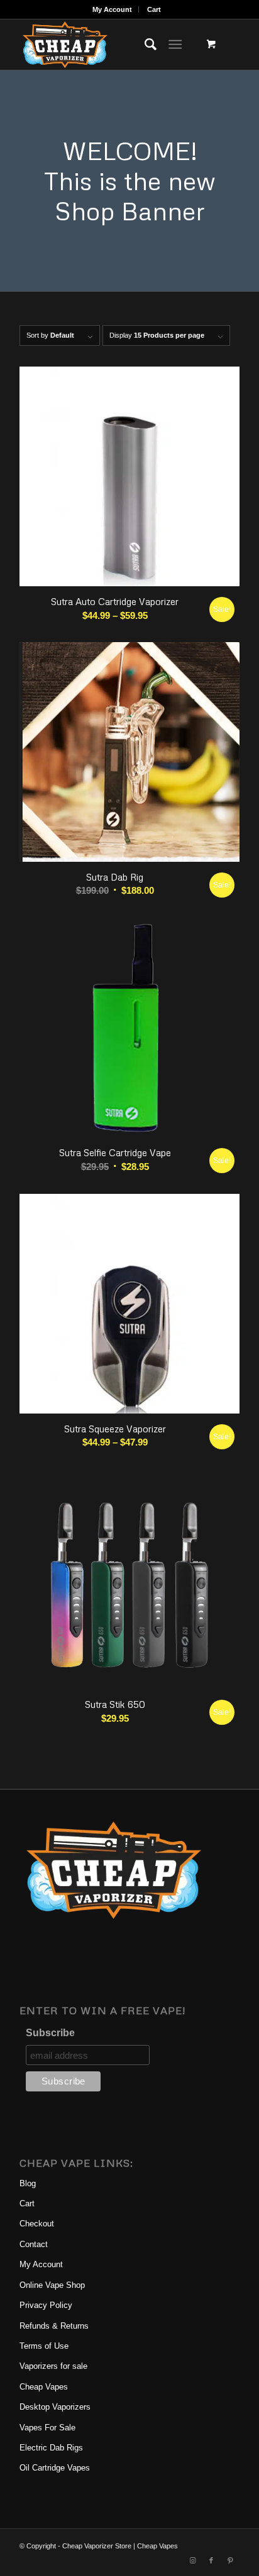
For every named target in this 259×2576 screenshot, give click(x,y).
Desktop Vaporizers (55, 2407)
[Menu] (175, 45)
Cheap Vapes (44, 2387)
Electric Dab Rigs (51, 2448)
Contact (34, 2244)
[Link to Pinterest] (230, 2560)
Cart (154, 9)
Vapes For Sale (47, 2428)
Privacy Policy (46, 2305)
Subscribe (50, 2033)
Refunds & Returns (54, 2326)
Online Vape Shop (52, 2285)
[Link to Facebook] (211, 2560)
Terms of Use (44, 2346)
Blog (28, 2183)
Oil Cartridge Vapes (55, 2468)
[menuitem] (113, 9)
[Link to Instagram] (192, 2560)
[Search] (144, 45)
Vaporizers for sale (53, 2366)
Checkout (37, 2224)
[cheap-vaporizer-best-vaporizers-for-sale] (107, 45)
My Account (112, 9)
